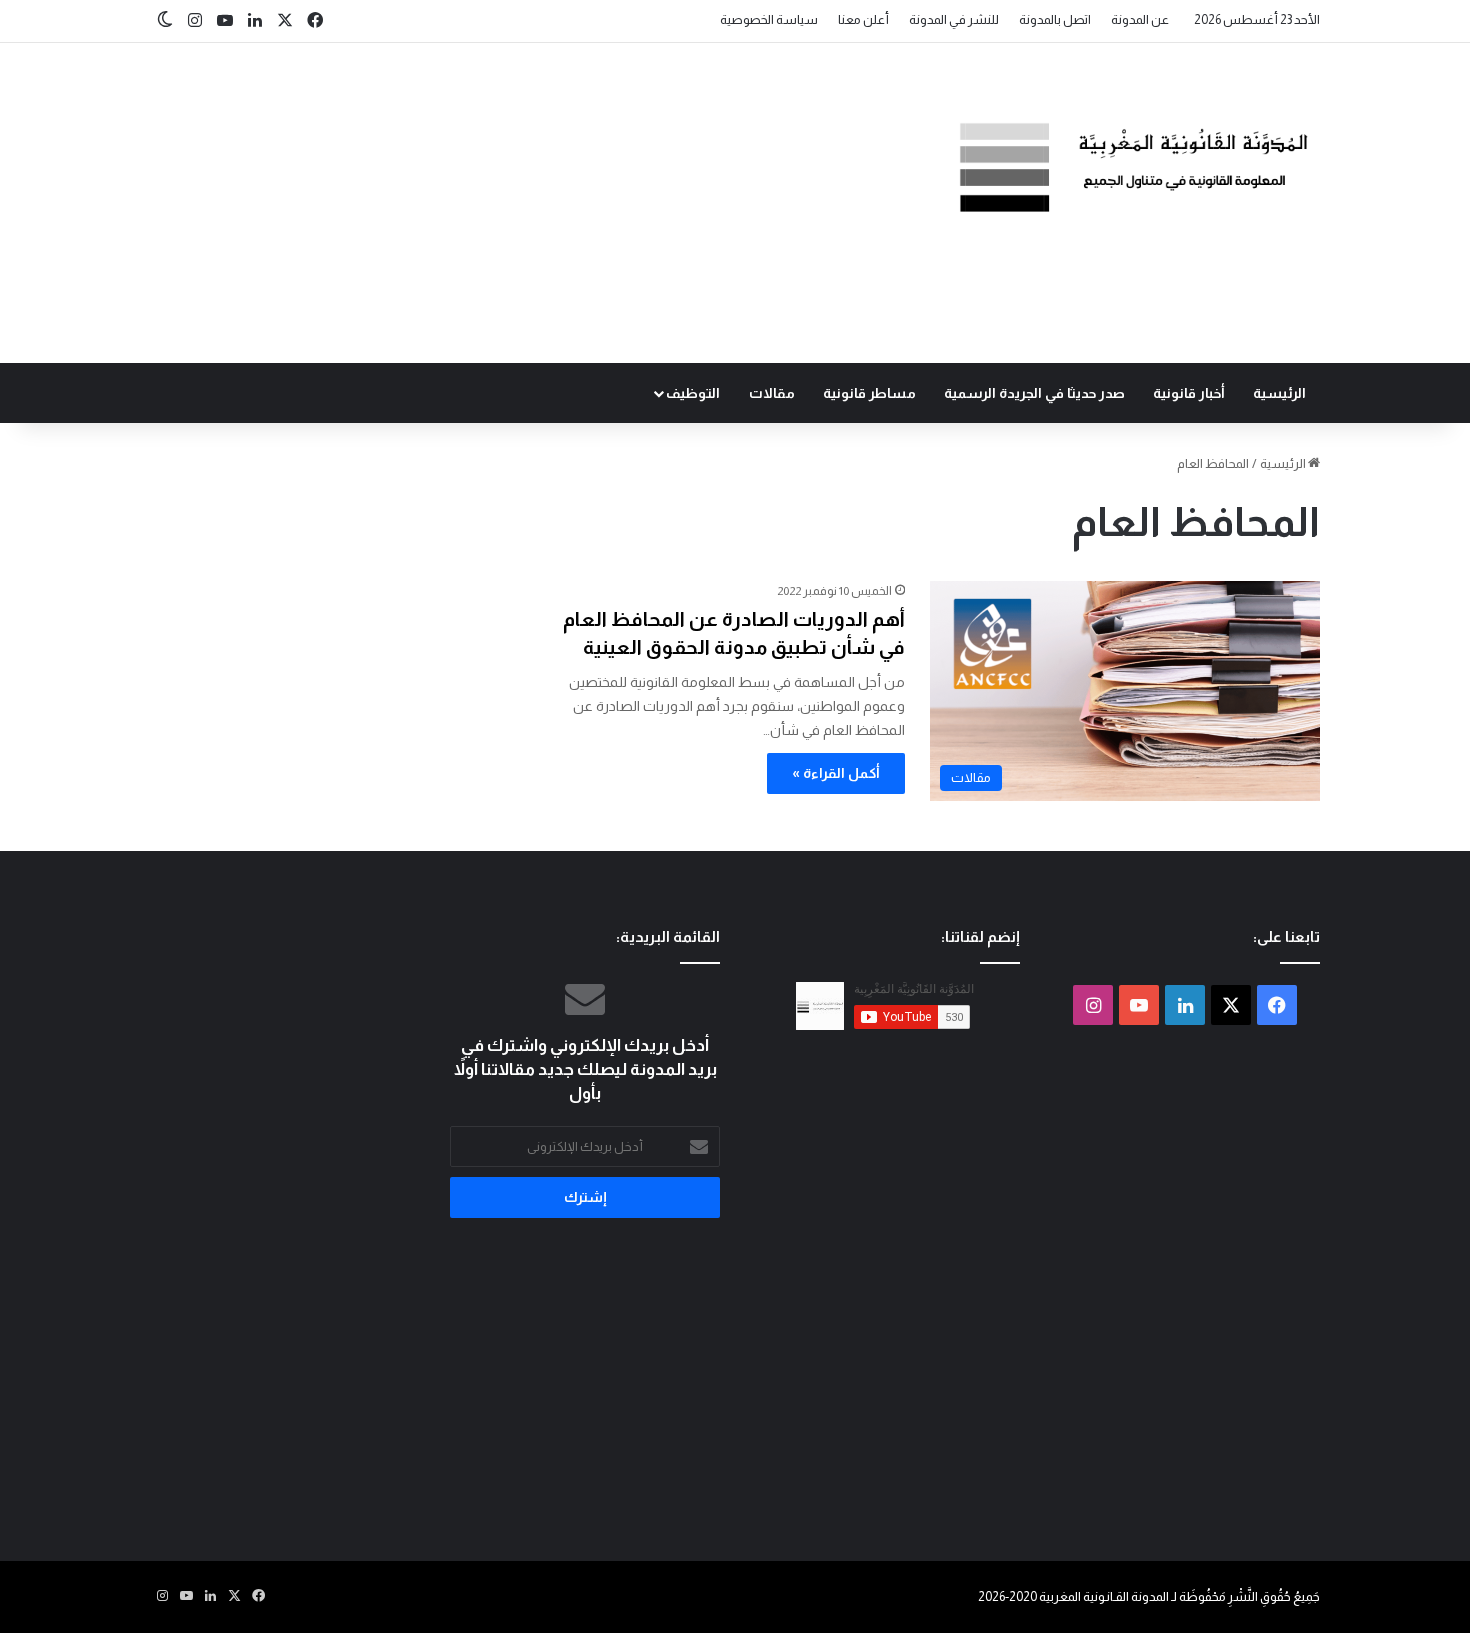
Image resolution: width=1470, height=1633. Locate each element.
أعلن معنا (863, 19)
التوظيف (693, 393)
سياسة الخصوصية (769, 19)
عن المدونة (1140, 19)
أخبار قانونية (1189, 393)
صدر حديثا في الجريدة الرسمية (1034, 393)
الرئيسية (1279, 393)
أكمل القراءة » (836, 773)
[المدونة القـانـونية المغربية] (1135, 167)
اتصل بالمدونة (1055, 19)
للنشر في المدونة (954, 19)
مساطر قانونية (869, 393)
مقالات (772, 393)
